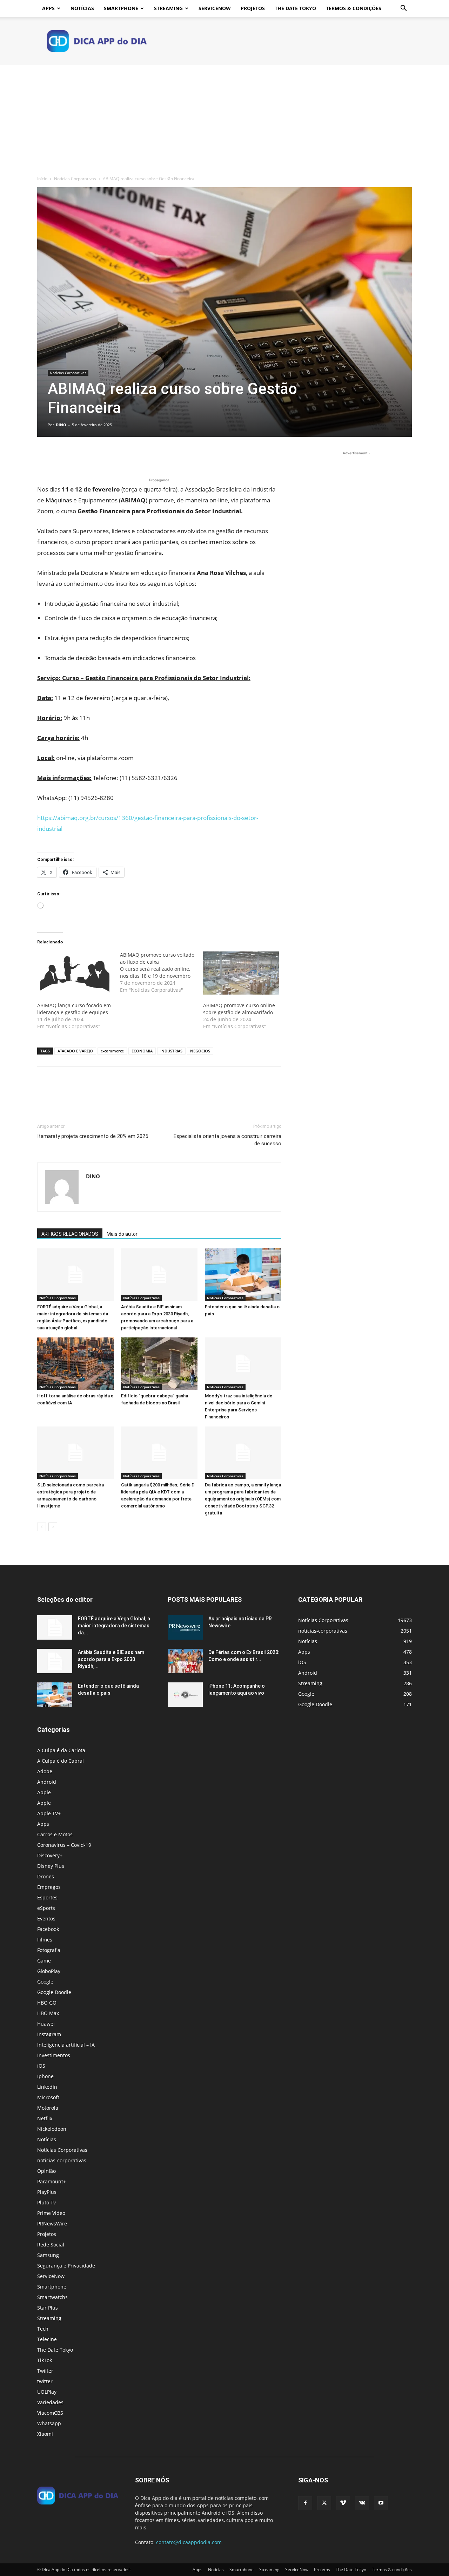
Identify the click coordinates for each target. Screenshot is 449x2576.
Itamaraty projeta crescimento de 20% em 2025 (93, 1136)
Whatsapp (49, 2423)
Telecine (47, 2339)
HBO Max (48, 2013)
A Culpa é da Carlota (61, 1750)
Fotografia (49, 1950)
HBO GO (47, 2003)
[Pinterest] (76, 456)
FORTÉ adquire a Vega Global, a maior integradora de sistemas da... (114, 1626)
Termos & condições (354, 8)
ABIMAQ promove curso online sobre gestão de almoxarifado (239, 1009)
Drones (46, 1876)
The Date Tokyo (295, 8)
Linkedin (47, 2087)
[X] (60, 456)
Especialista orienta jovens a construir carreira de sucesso (227, 1140)
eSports (46, 1908)
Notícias (82, 8)
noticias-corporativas (62, 2160)
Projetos (253, 8)
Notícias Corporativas (75, 179)
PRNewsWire (52, 2224)
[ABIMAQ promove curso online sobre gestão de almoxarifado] (241, 973)
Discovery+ (50, 1855)
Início (42, 179)
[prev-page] (42, 1527)
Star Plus (48, 2308)
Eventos (46, 1919)
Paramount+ (52, 2181)
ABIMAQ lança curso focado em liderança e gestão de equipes (74, 1009)
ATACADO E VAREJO (75, 1051)
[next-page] (53, 1527)
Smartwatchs (52, 2297)
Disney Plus (51, 1866)
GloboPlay (49, 1971)
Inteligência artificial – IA (66, 2045)
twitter (45, 2381)
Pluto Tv (46, 2202)
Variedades (50, 2402)
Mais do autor (122, 1234)
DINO (61, 425)
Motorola (48, 2108)
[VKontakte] (362, 2503)
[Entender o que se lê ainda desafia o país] (243, 1275)
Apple (44, 1792)
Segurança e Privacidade (66, 2266)
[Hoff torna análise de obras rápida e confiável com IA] (75, 1364)
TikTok (45, 2360)
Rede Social (51, 2245)
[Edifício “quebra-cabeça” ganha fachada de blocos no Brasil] (159, 1364)
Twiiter (45, 2371)
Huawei (46, 2024)
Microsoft (48, 2097)
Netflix (45, 2118)
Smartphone (121, 8)
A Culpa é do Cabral (61, 1761)
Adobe (45, 1771)
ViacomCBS (50, 2413)
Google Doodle (54, 1992)
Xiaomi (45, 2434)
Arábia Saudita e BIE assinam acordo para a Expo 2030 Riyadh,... (111, 1659)
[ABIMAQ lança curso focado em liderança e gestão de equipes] (75, 973)
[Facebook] (44, 456)
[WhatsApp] (93, 456)
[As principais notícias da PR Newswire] (185, 1627)
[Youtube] (381, 2503)
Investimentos (54, 2055)
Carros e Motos (55, 1834)
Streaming (168, 8)
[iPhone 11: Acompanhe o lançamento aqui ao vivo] (185, 1695)
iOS (41, 2066)
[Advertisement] (224, 118)
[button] (403, 9)
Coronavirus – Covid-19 (64, 1845)
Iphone (45, 2076)
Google (45, 1982)
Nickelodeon (52, 2129)
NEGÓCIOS (200, 1051)
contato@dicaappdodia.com (189, 2542)
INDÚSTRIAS (171, 1051)
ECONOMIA (142, 1051)
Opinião (46, 2171)
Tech (43, 2329)
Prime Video (51, 2213)
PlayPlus (47, 2192)
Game (44, 1961)
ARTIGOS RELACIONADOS (70, 1234)
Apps (48, 8)
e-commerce (112, 1051)
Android (47, 1782)
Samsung (48, 2255)
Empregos (49, 1887)
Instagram (49, 2034)
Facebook (48, 1929)
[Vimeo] (343, 2503)
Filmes (45, 1940)
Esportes (47, 1897)
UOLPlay (47, 2392)
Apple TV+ (49, 1813)
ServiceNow (215, 8)
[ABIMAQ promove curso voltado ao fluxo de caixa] (161, 972)
